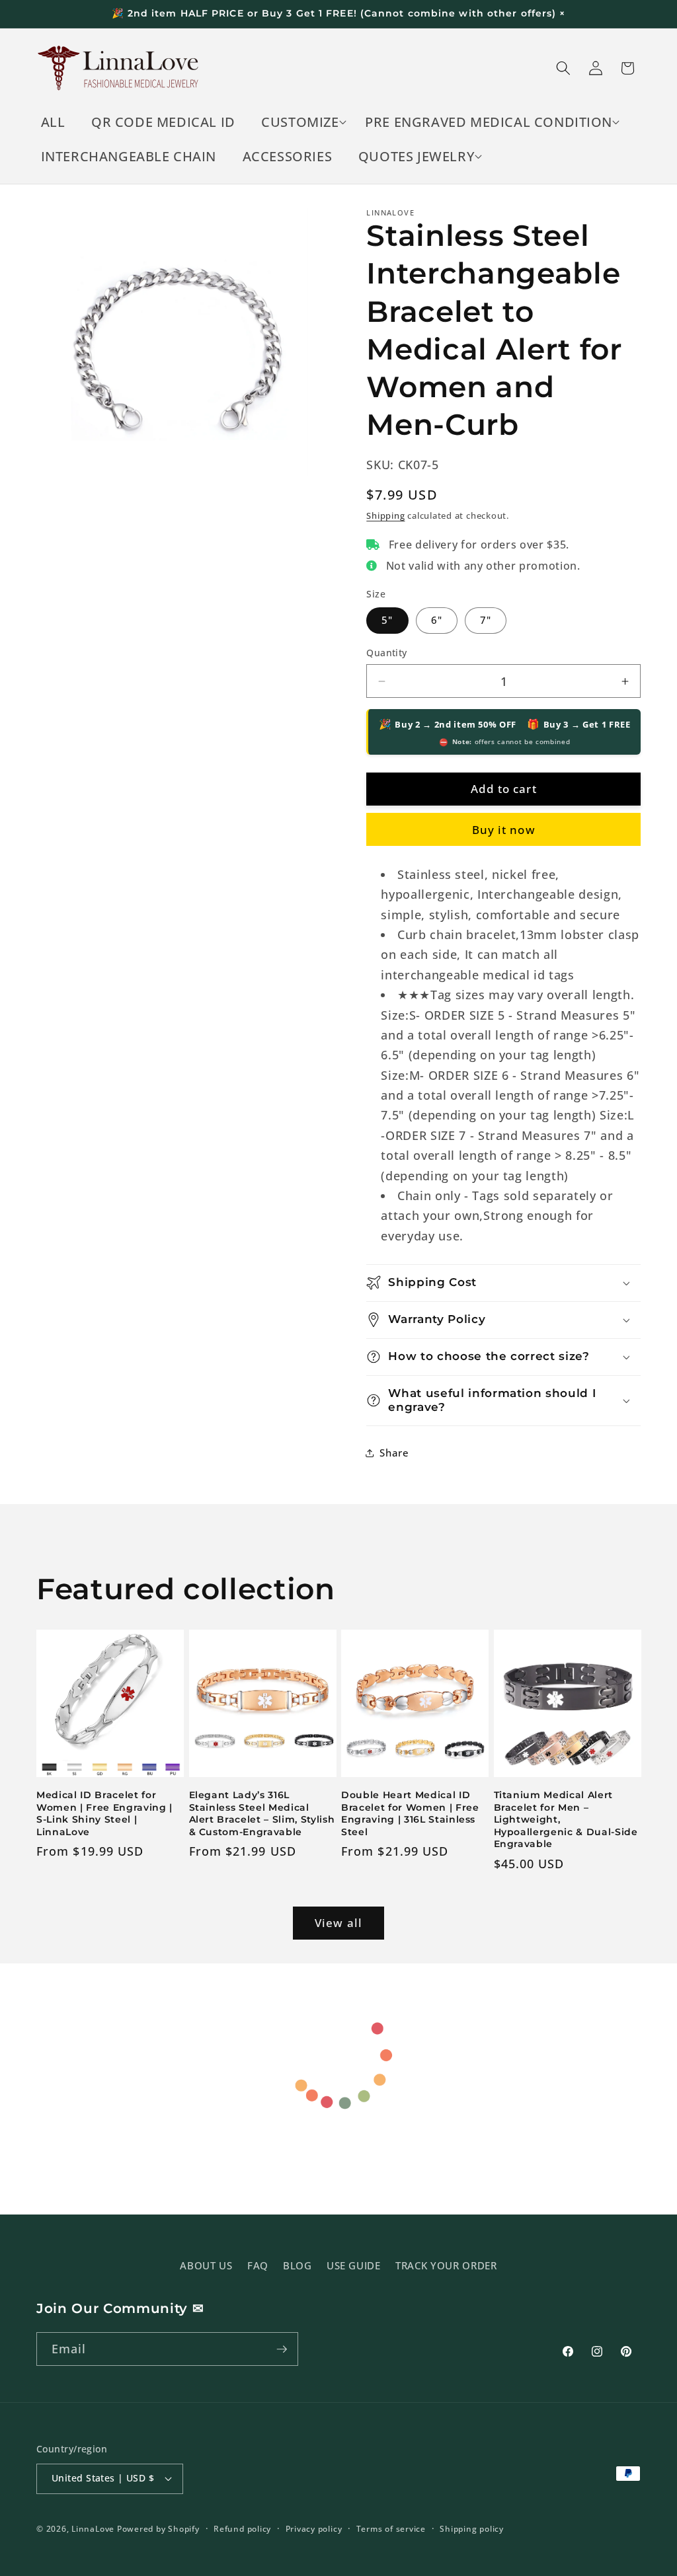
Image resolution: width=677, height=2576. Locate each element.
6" (437, 620)
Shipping (385, 515)
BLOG (298, 2266)
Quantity (387, 653)
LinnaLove (94, 2529)
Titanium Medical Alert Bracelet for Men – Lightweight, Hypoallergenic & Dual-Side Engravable (566, 1819)
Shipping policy (472, 2529)
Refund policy (242, 2529)
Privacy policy (314, 2529)
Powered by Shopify (158, 2529)
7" (486, 620)
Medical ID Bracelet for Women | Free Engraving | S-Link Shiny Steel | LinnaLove (104, 1813)
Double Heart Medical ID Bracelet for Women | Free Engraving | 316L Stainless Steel (410, 1813)
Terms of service (391, 2529)
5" (387, 620)
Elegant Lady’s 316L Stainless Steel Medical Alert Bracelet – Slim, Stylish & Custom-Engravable (262, 1813)
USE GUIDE (354, 2266)
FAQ (258, 2266)
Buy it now (504, 830)
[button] (300, 122)
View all (338, 1923)
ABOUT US (206, 2266)
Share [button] (394, 1453)
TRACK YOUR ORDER (446, 2266)
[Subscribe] (282, 2349)
